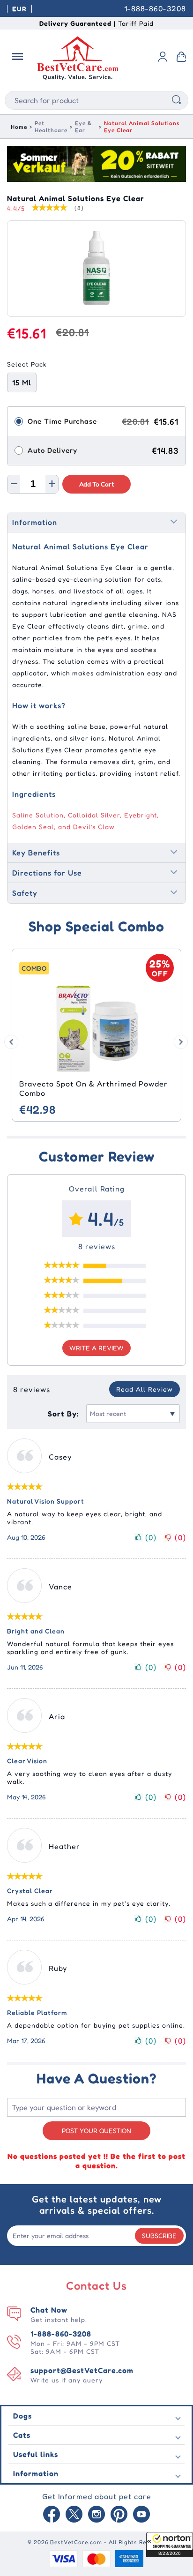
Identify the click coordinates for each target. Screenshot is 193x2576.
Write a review (96, 1348)
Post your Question (96, 2130)
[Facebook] (52, 2515)
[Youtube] (141, 2515)
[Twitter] (74, 2515)
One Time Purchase (62, 421)
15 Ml (22, 382)
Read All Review (145, 1389)
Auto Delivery (52, 450)
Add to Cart (97, 484)
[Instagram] (96, 2515)
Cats (22, 2435)
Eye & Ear (83, 127)
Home (19, 127)
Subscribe (159, 2235)
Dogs (22, 2416)
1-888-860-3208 (155, 8)
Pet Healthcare (51, 127)
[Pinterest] (119, 2515)
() (151, 1537)
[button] (170, 2545)
